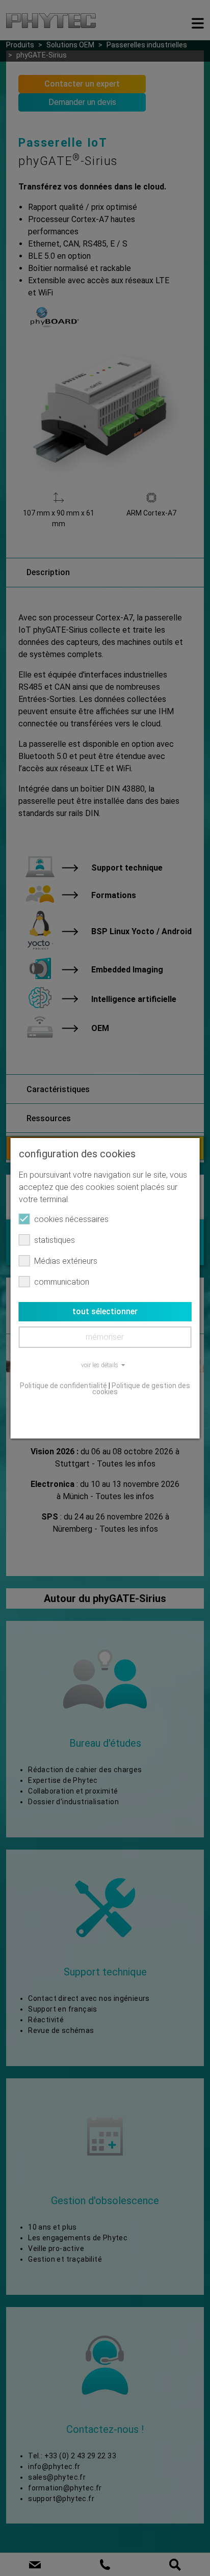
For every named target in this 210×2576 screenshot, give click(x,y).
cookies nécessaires (71, 1219)
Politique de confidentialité (63, 1386)
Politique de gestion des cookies (141, 1389)
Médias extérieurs (66, 1261)
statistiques (55, 1240)
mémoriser (105, 1337)
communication (62, 1282)
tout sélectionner (105, 1311)
